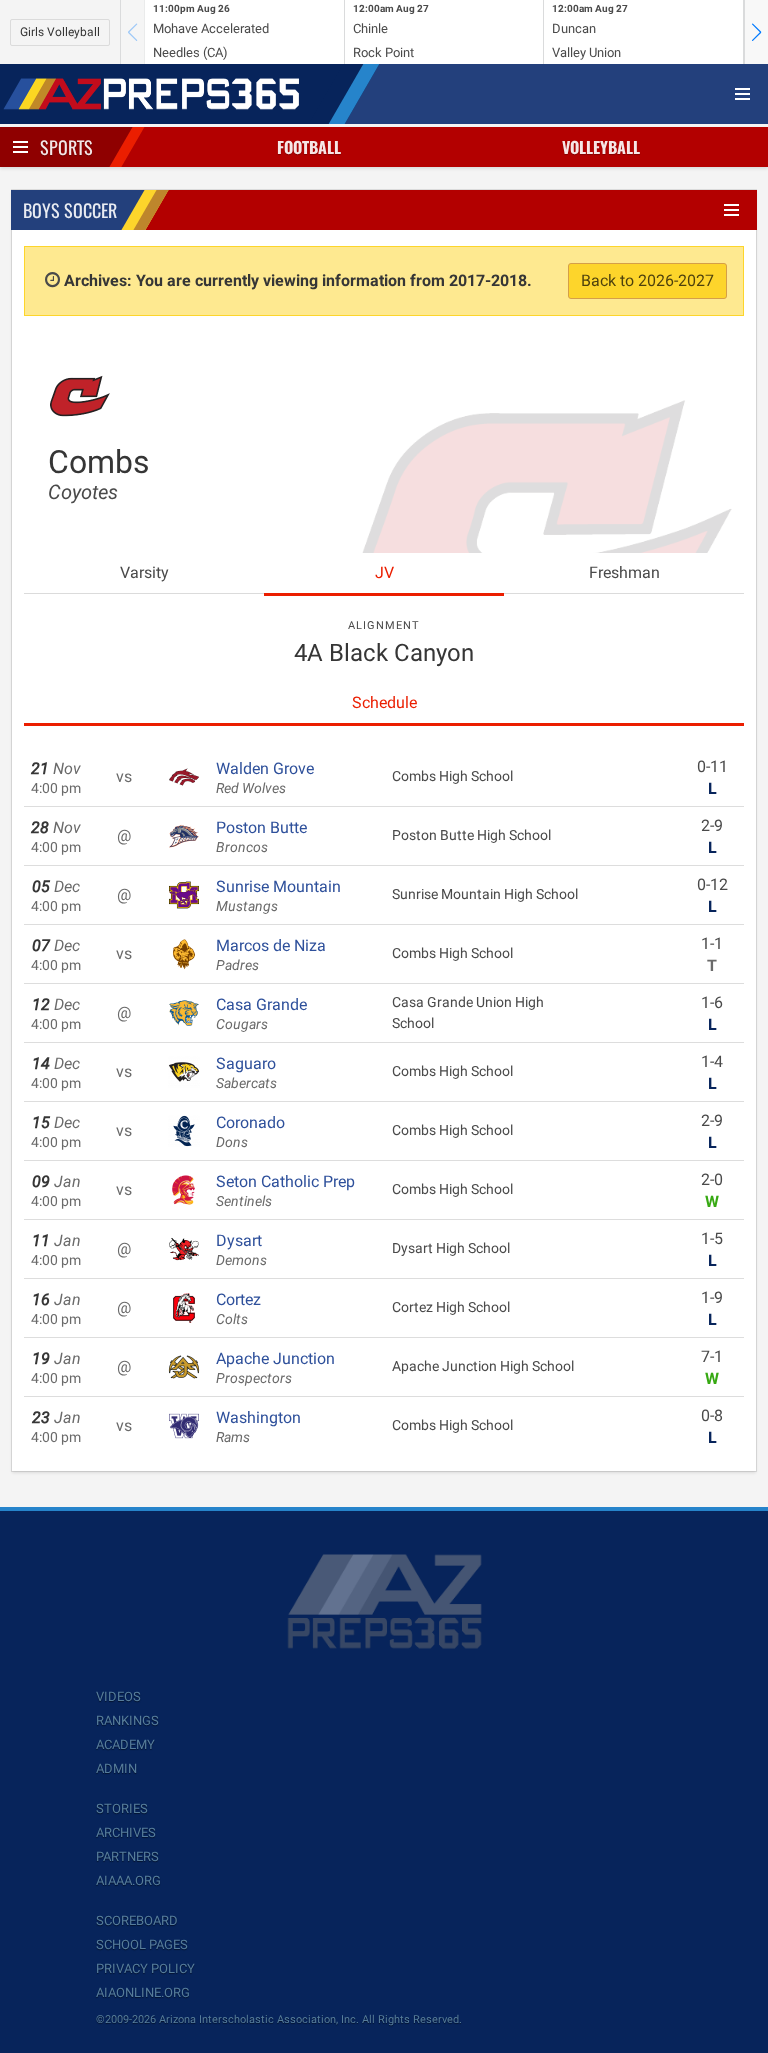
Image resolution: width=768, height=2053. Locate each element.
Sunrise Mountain (278, 896)
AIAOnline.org (143, 1992)
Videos (118, 1696)
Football (309, 147)
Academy (125, 1744)
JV (384, 572)
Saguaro (246, 1073)
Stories (122, 1808)
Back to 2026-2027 (647, 280)
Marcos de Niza (271, 955)
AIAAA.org (128, 1880)
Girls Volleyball (60, 32)
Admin (116, 1768)
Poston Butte (261, 837)
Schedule (384, 702)
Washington (258, 1427)
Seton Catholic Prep (285, 1191)
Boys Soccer (70, 210)
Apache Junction (275, 1368)
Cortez (238, 1309)
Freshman (624, 572)
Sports (66, 147)
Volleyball (601, 147)
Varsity (144, 572)
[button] (756, 32)
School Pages (142, 1944)
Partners (127, 1856)
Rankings (127, 1720)
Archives (126, 1832)
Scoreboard (137, 1920)
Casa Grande (261, 1014)
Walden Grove (265, 778)
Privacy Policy (145, 1968)
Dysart (241, 1250)
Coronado (250, 1132)
